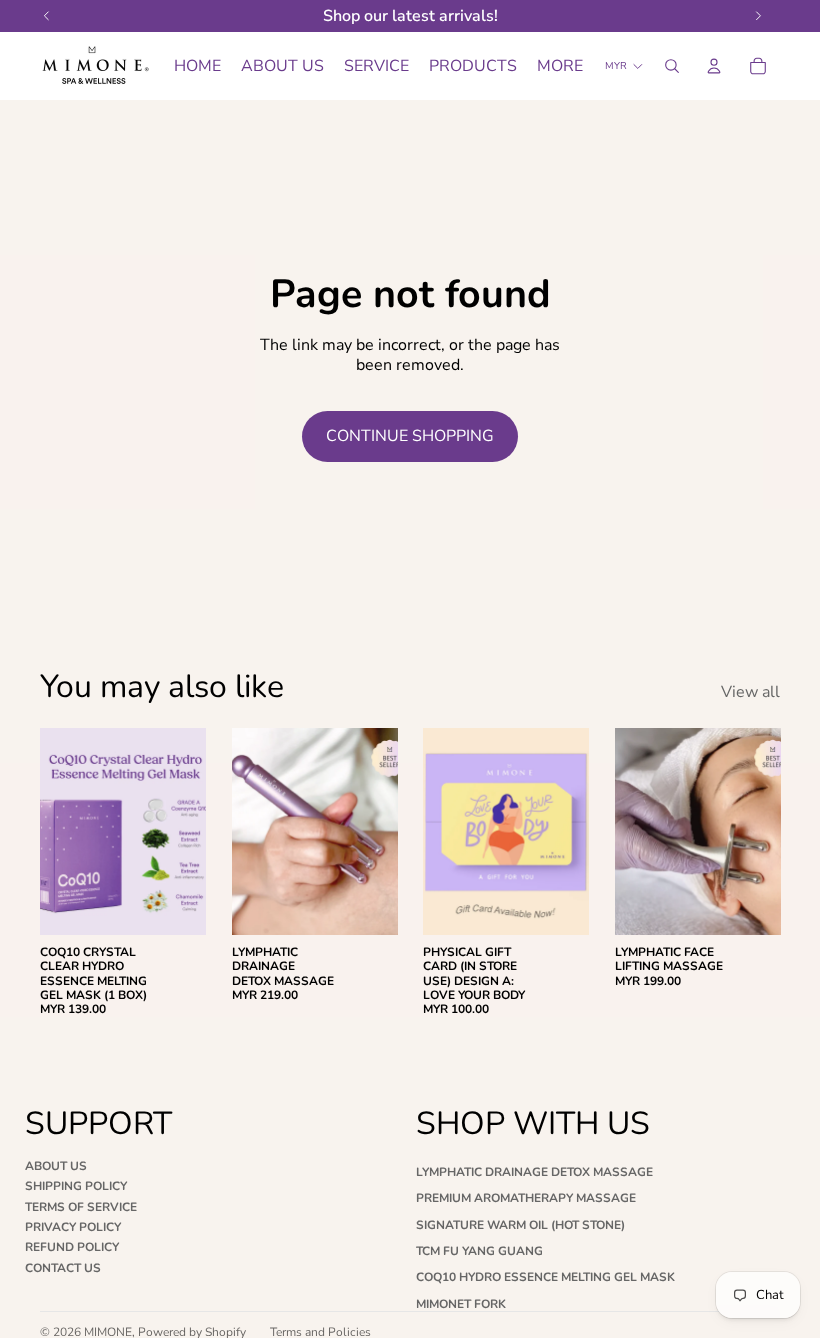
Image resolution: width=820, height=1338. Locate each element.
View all (750, 692)
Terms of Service (81, 1207)
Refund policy (72, 1247)
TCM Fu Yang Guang (479, 1251)
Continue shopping (410, 436)
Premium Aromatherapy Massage (526, 1198)
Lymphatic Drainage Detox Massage (534, 1172)
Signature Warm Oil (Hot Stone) (520, 1225)
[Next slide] (184, 831)
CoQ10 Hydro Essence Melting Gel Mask (545, 1277)
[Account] (714, 66)
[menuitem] (560, 66)
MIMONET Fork (461, 1304)
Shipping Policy (76, 1186)
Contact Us (63, 1268)
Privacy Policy (73, 1227)
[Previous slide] (62, 831)
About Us (56, 1166)
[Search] (672, 66)
